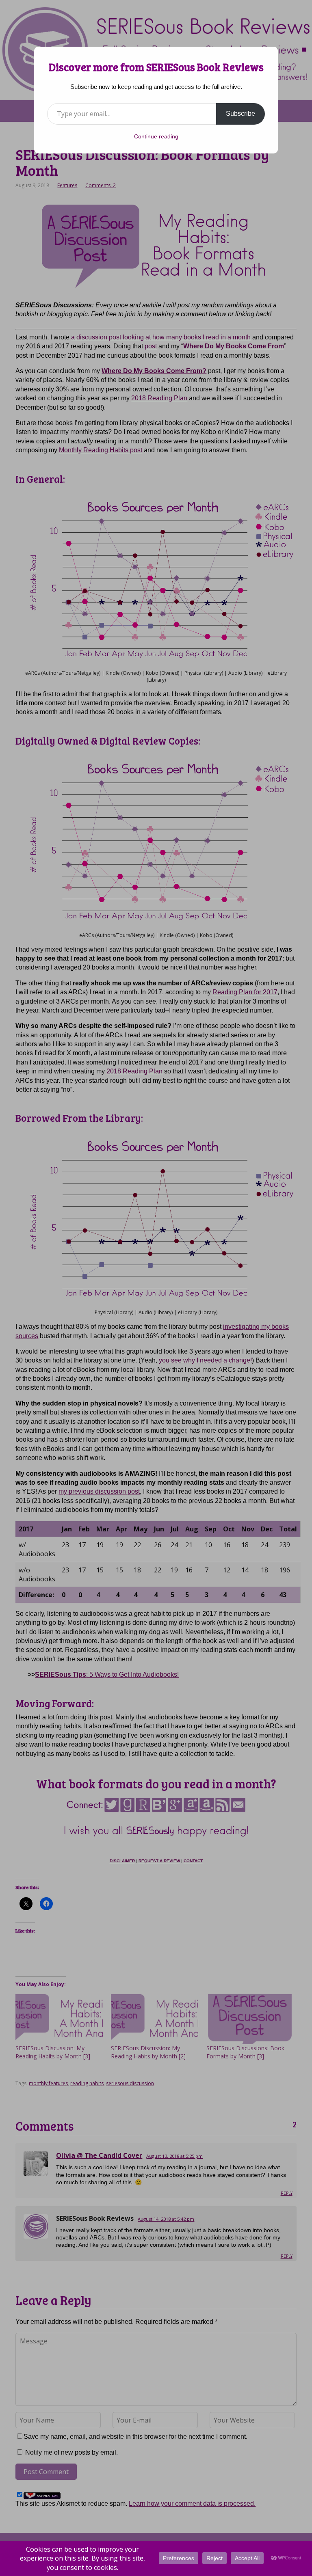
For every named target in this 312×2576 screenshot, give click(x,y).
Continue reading (156, 136)
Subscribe (240, 113)
